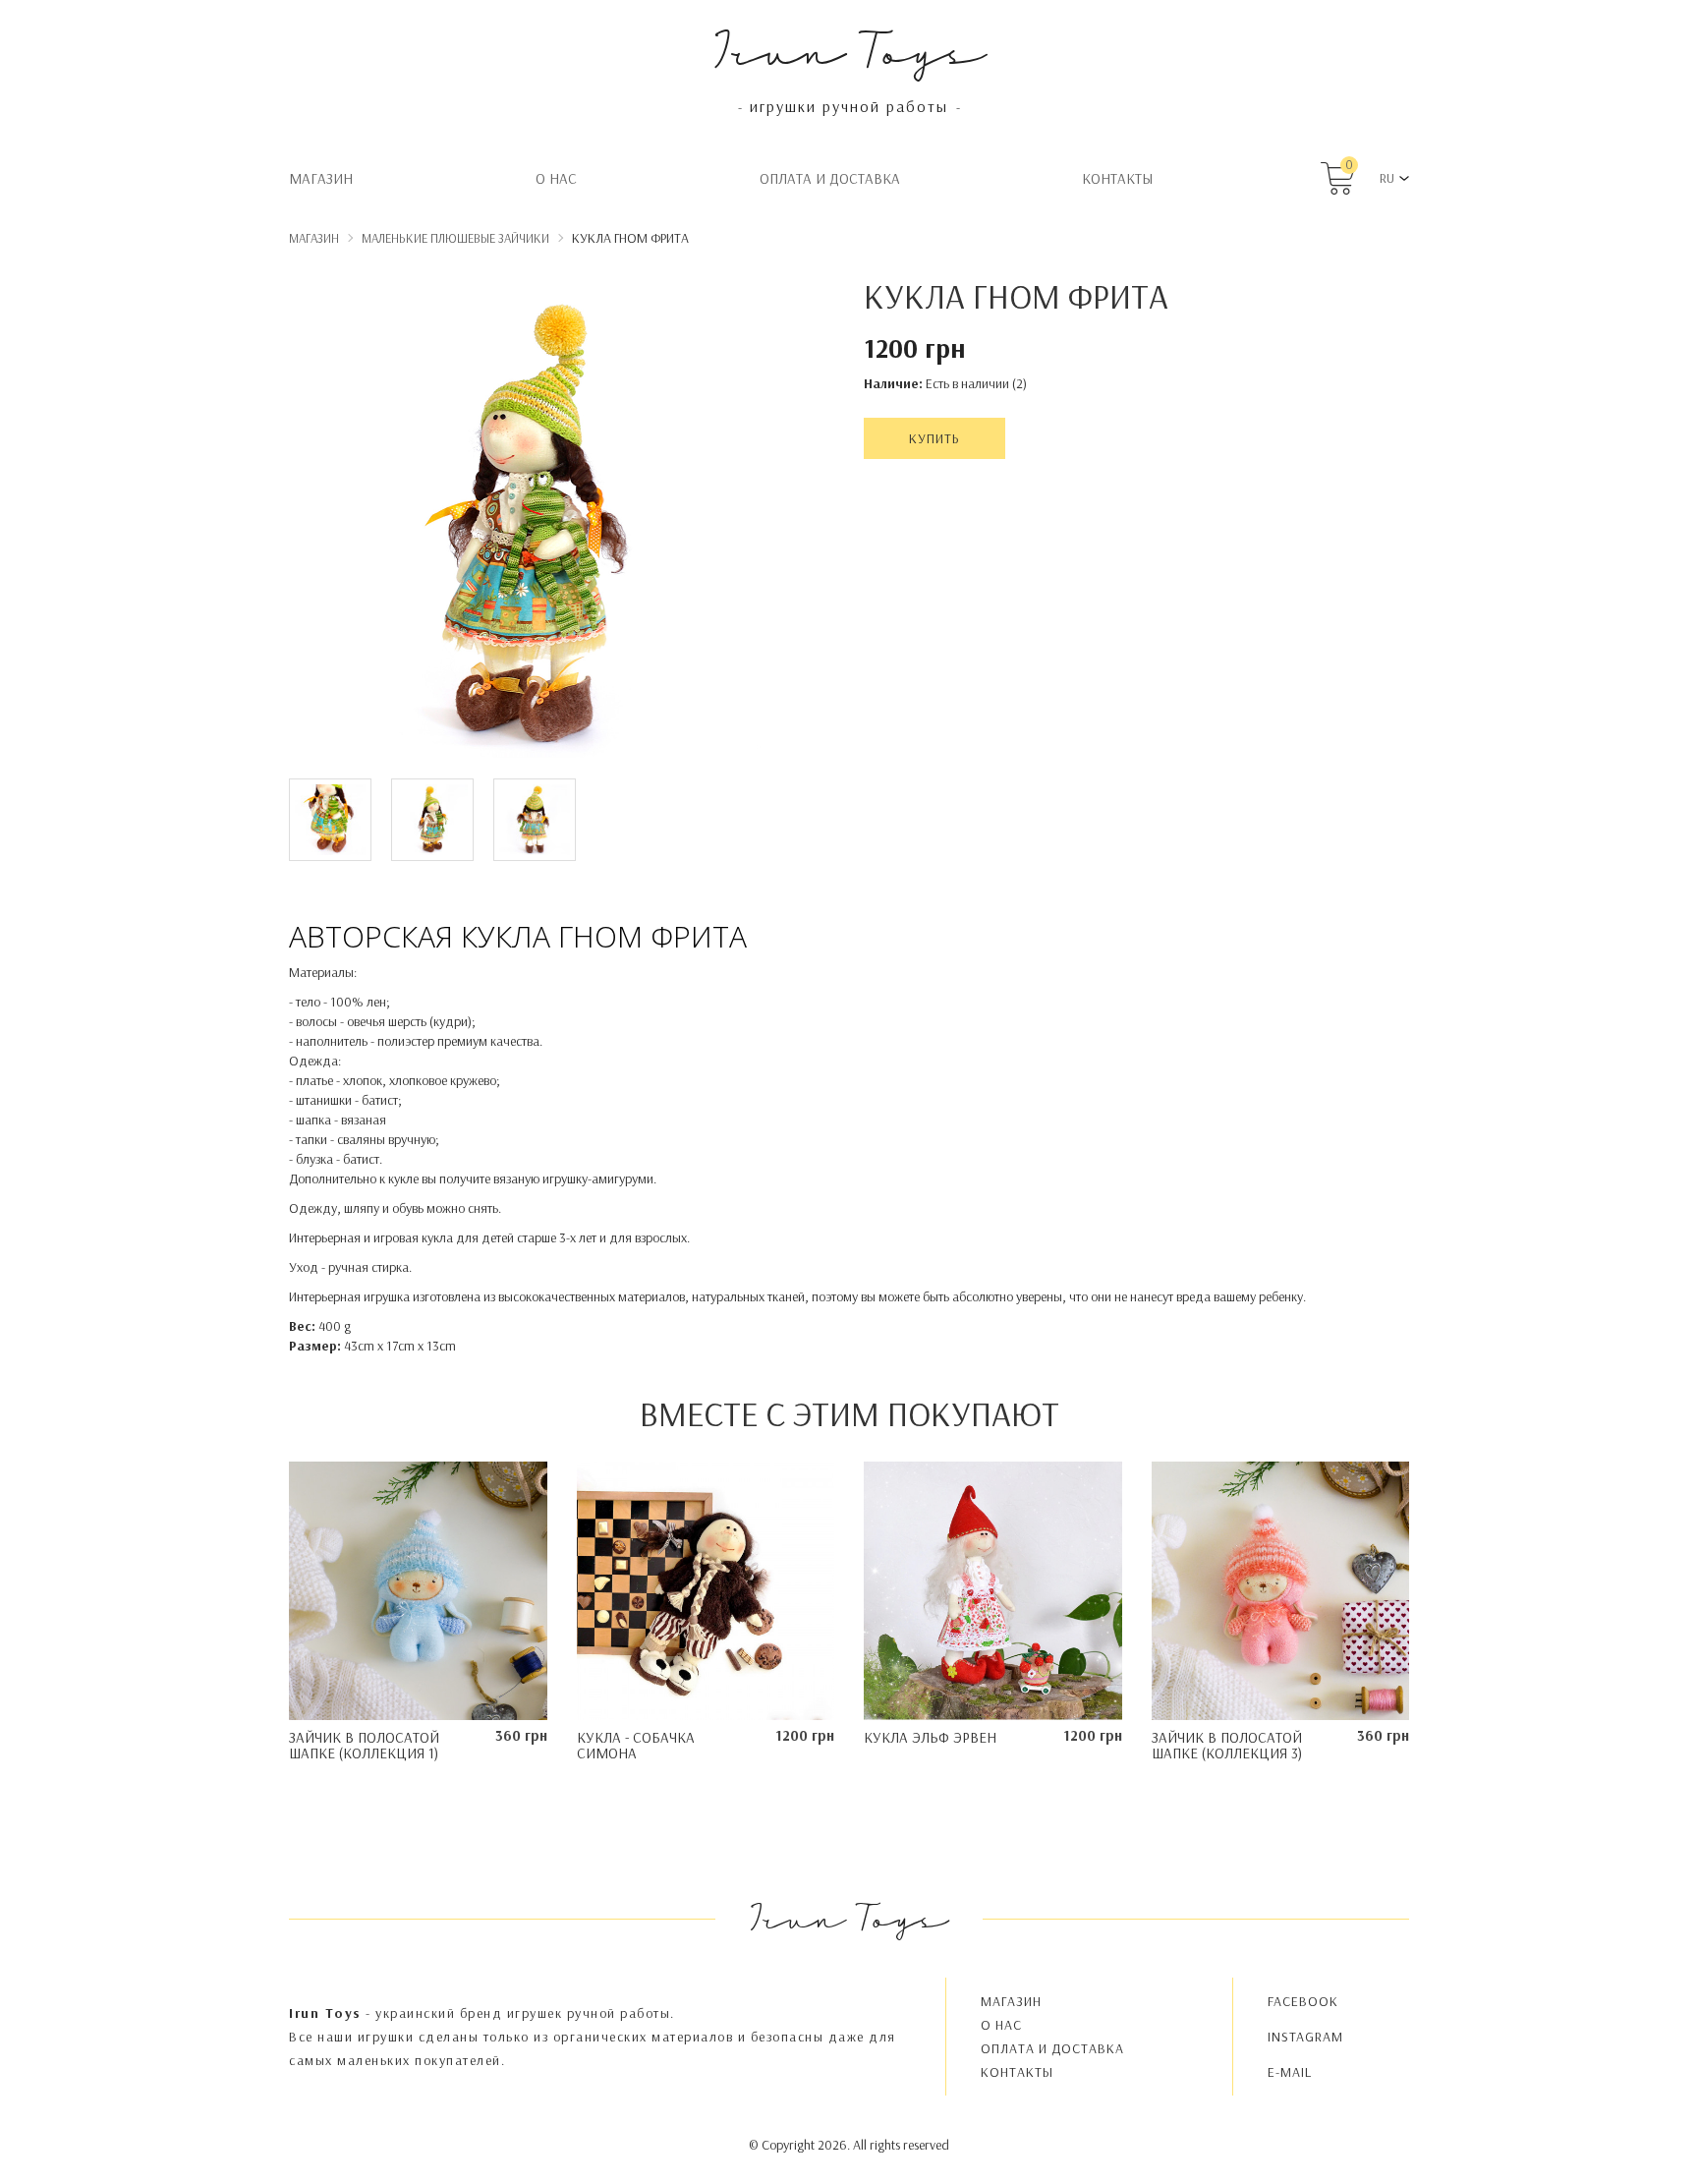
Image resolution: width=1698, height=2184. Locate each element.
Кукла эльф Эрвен (930, 1737)
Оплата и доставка (830, 178)
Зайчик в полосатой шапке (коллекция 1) (364, 1746)
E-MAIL (1290, 2072)
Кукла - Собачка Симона (636, 1746)
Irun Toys (849, 49)
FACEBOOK (1303, 2001)
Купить (934, 438)
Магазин (321, 178)
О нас (556, 178)
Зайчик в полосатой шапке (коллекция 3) (1227, 1746)
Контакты (1117, 178)
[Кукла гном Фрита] (535, 526)
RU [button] (1387, 178)
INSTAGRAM (1305, 2037)
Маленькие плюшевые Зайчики (455, 238)
